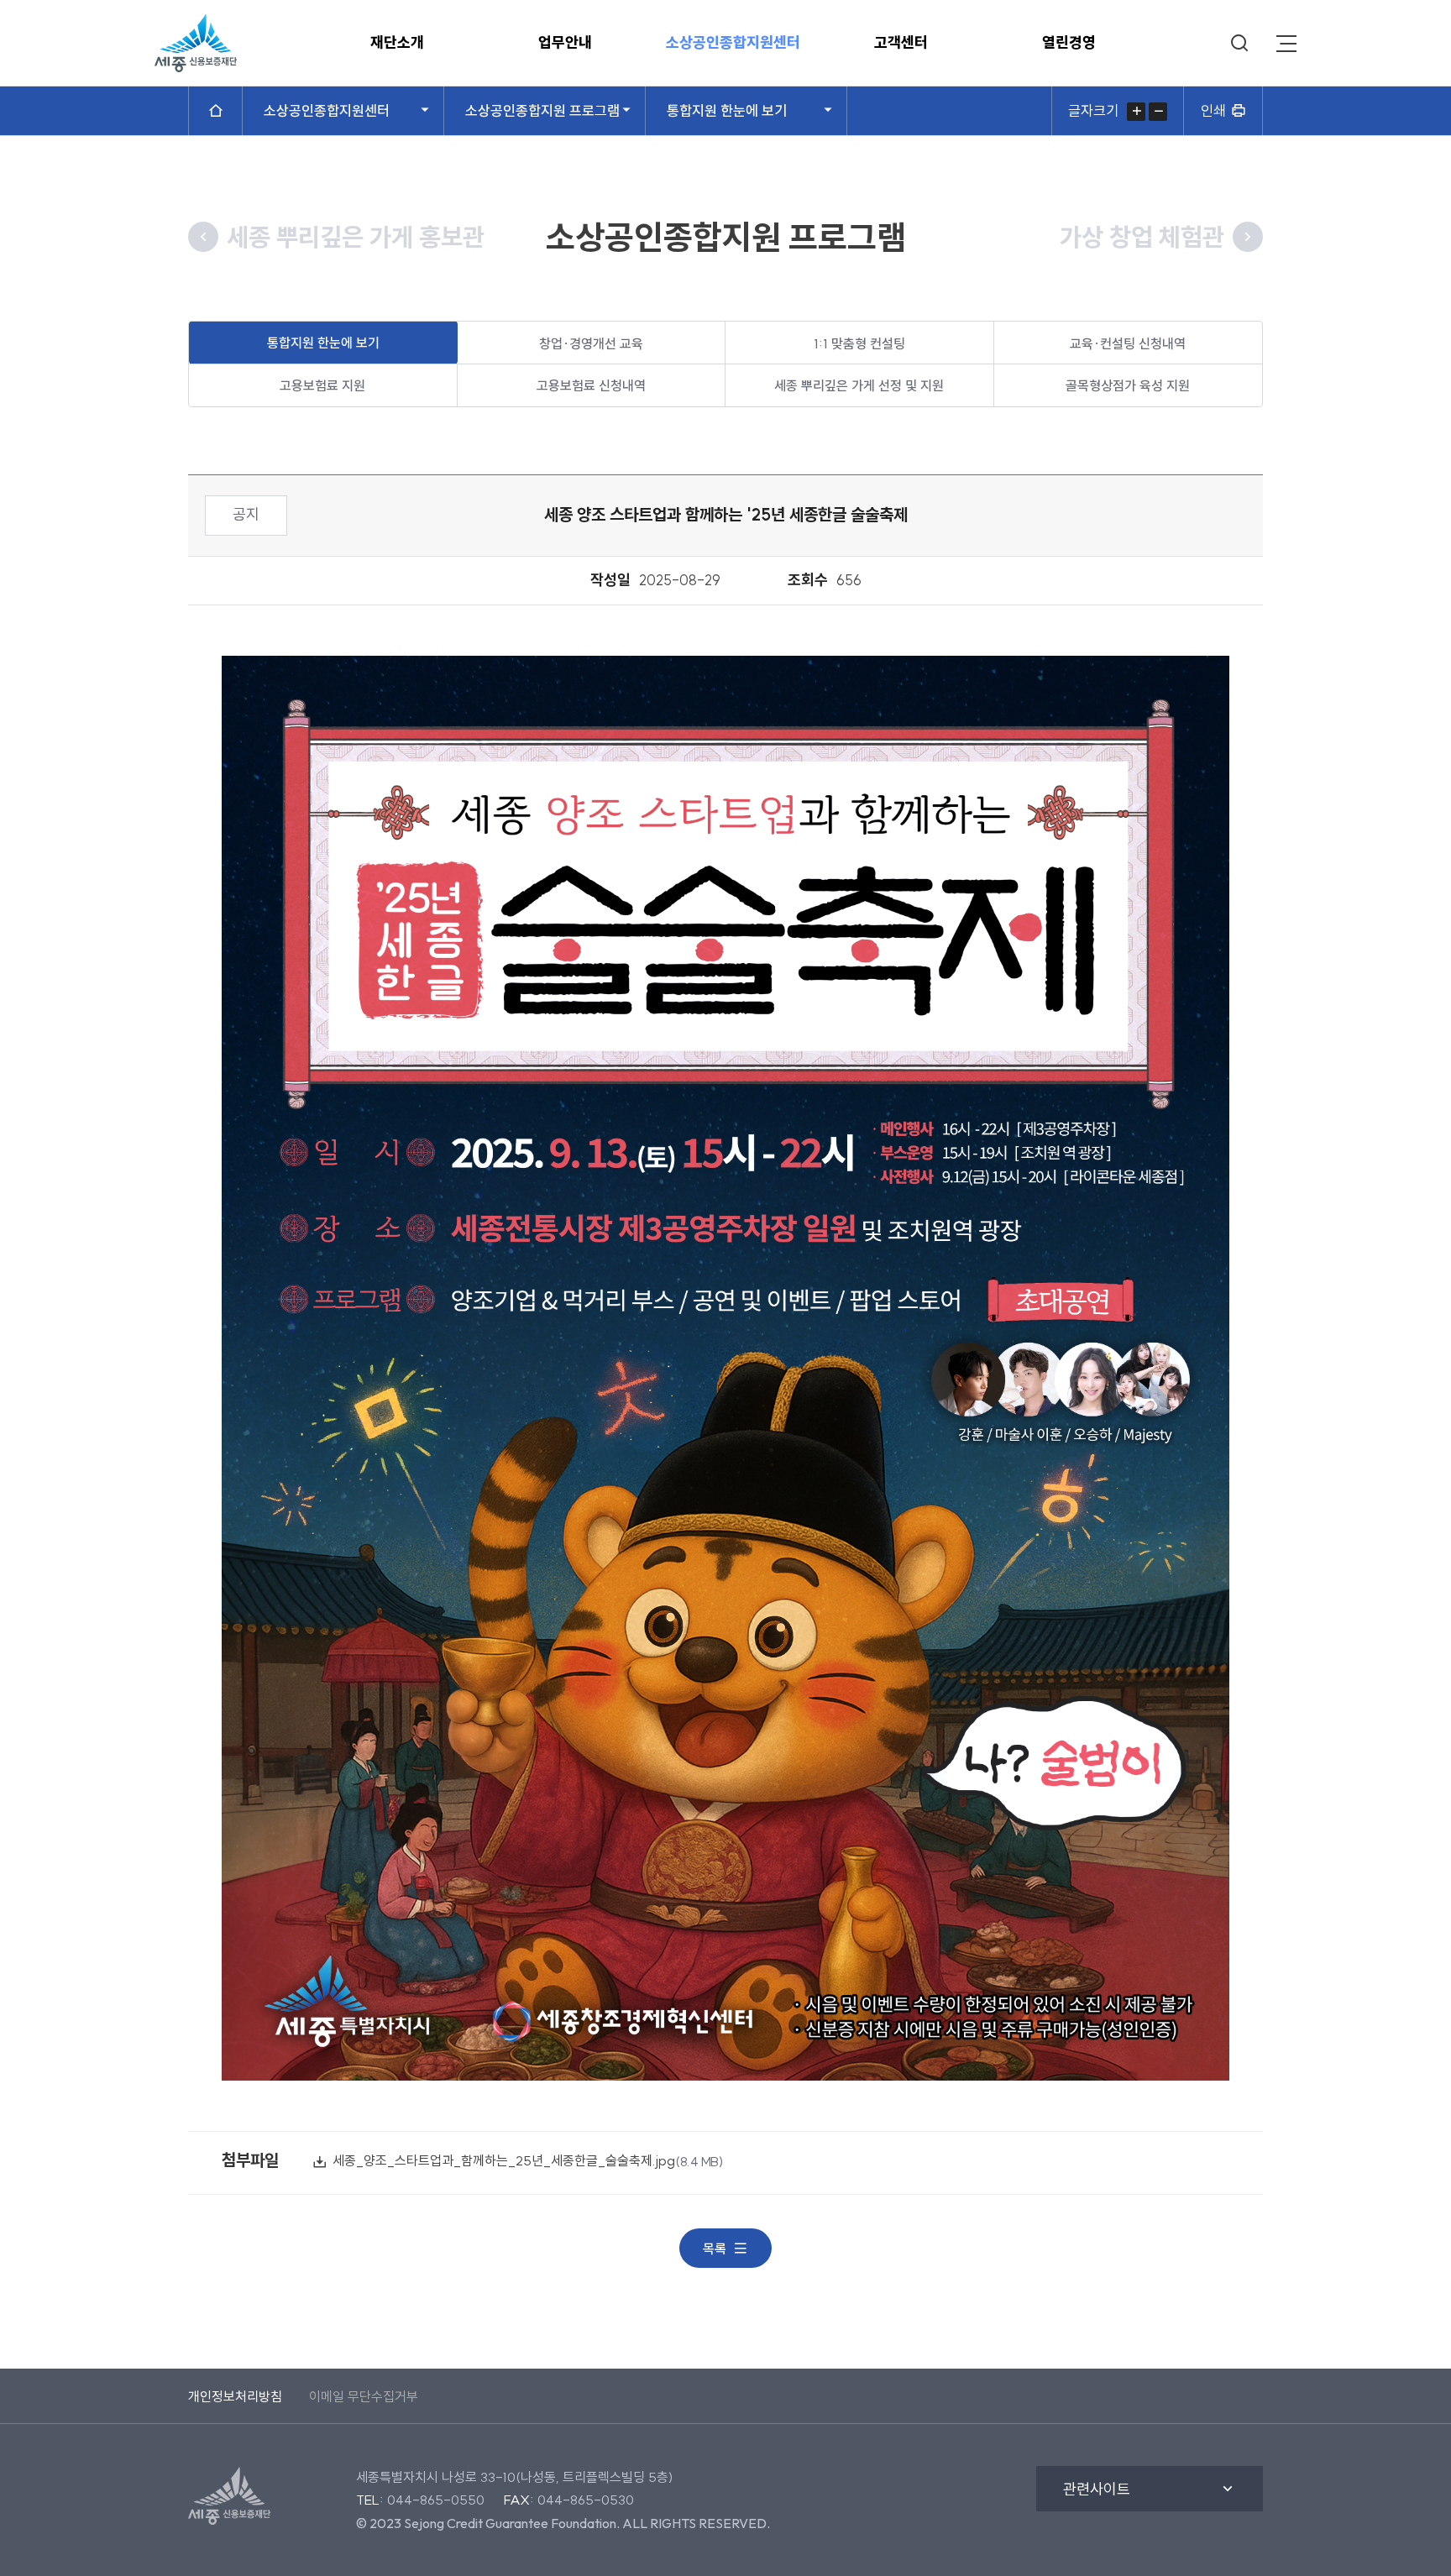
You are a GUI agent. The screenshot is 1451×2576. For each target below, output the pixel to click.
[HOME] (215, 111)
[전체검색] (1239, 44)
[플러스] (1136, 112)
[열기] (1286, 44)
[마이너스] (1158, 112)
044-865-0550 (436, 2500)
